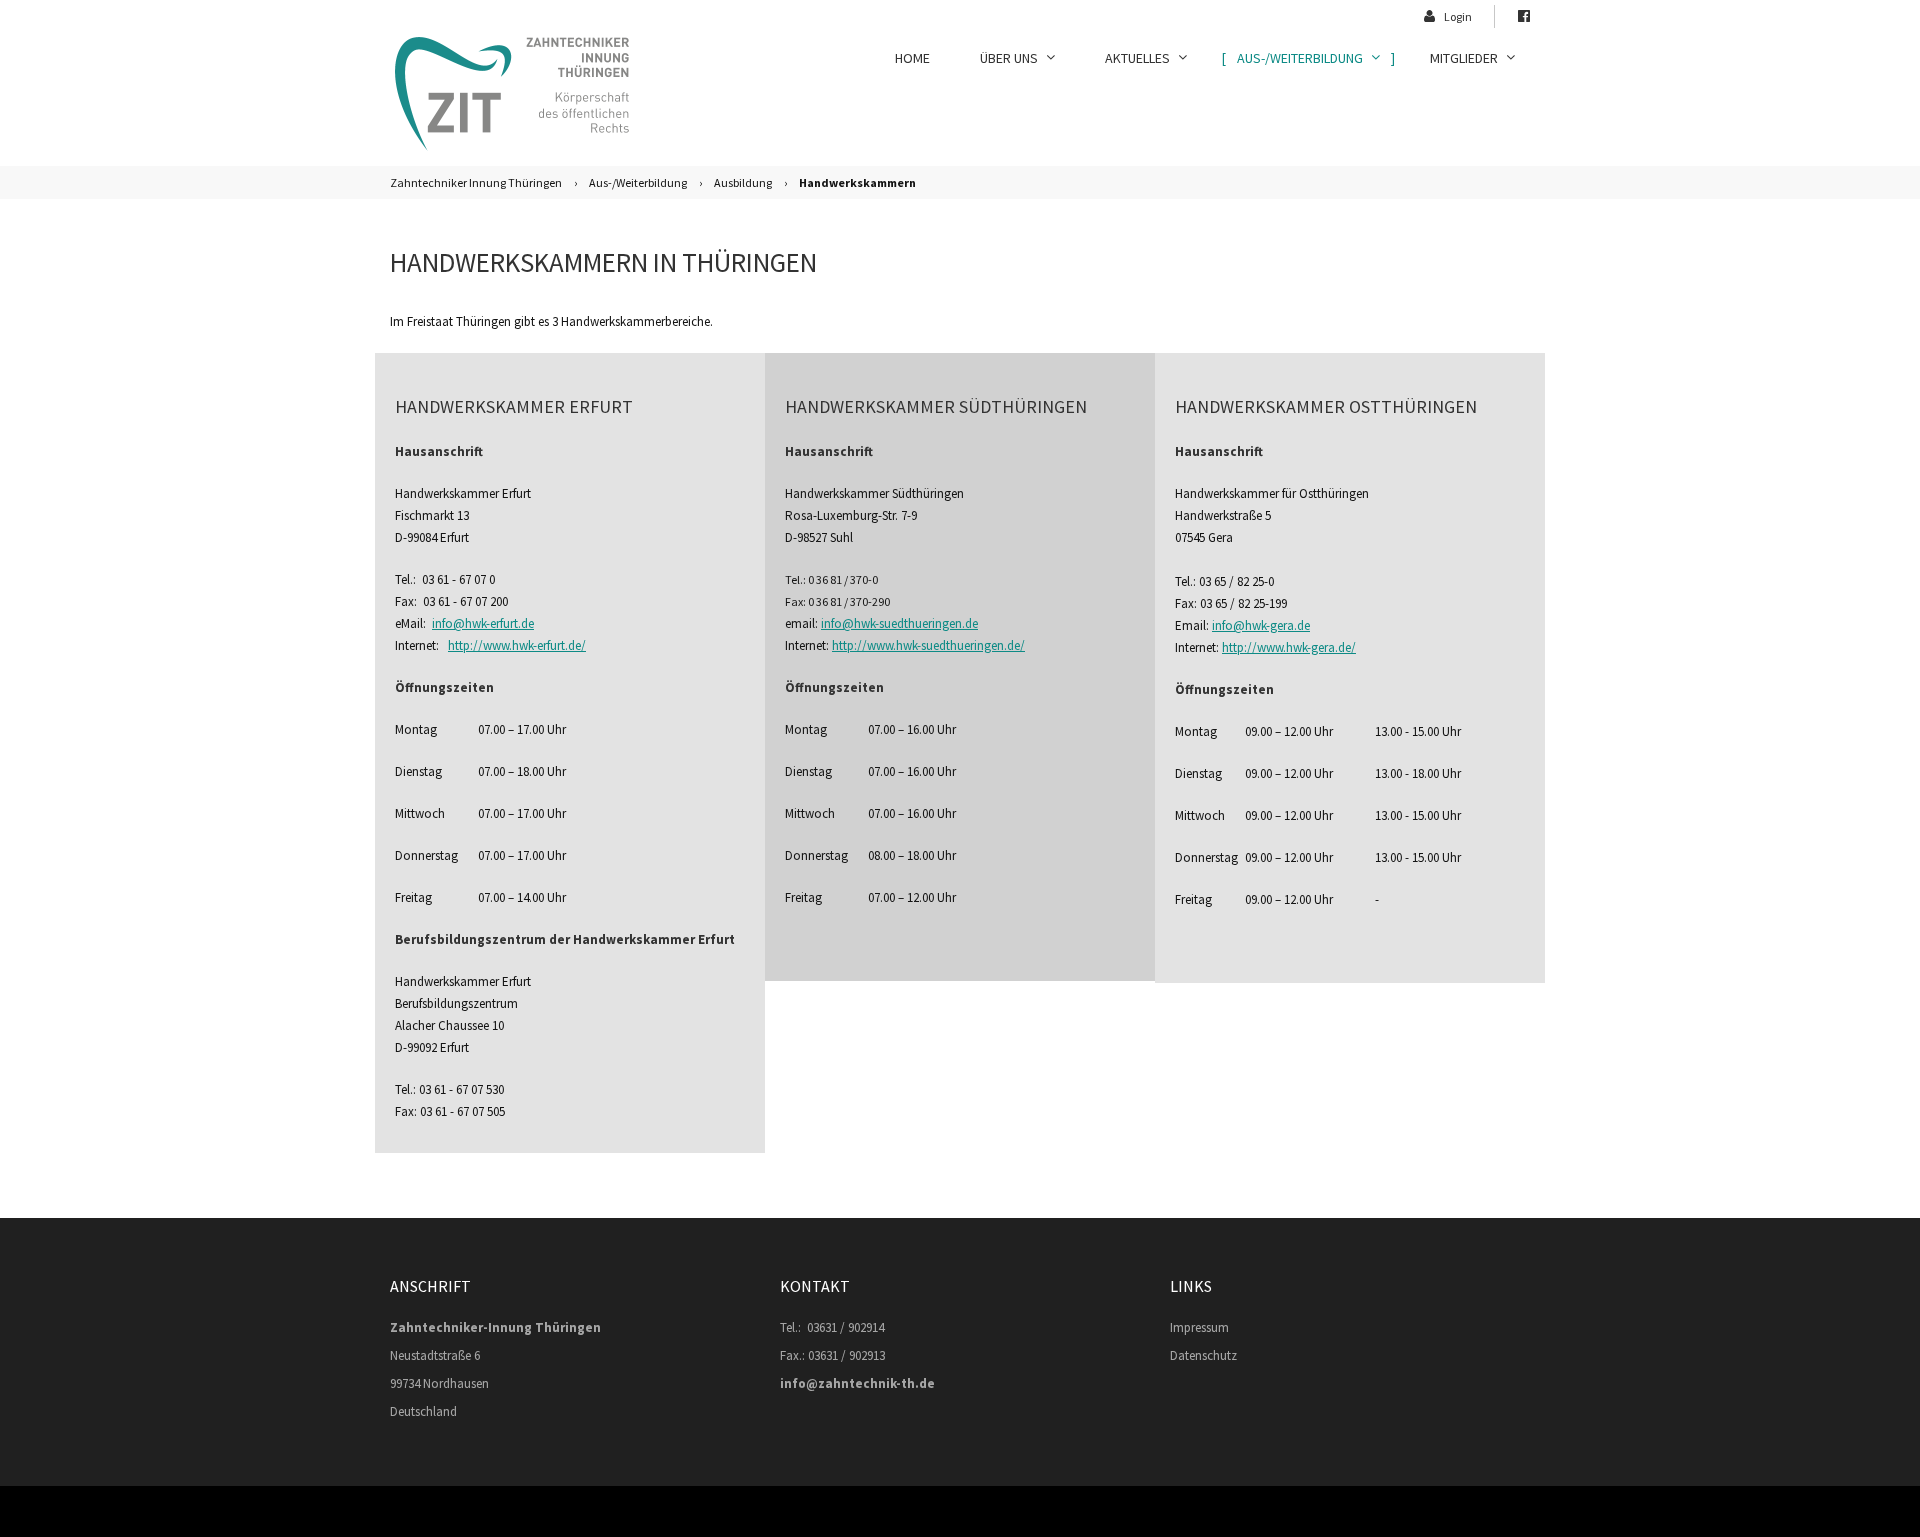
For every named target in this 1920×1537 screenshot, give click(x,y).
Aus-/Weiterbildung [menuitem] (1300, 58)
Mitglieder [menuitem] (1464, 58)
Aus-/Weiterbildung (638, 182)
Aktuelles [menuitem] (1137, 58)
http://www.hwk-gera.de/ (1289, 647)
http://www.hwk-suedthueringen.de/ (928, 645)
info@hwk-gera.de (1261, 625)
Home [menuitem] (912, 58)
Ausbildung (743, 182)
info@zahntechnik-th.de (857, 1383)
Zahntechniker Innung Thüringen (476, 182)
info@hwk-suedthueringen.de (899, 623)
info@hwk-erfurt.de (483, 623)
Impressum (1199, 1327)
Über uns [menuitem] (1009, 58)
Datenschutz (1203, 1355)
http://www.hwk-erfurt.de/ (517, 645)
